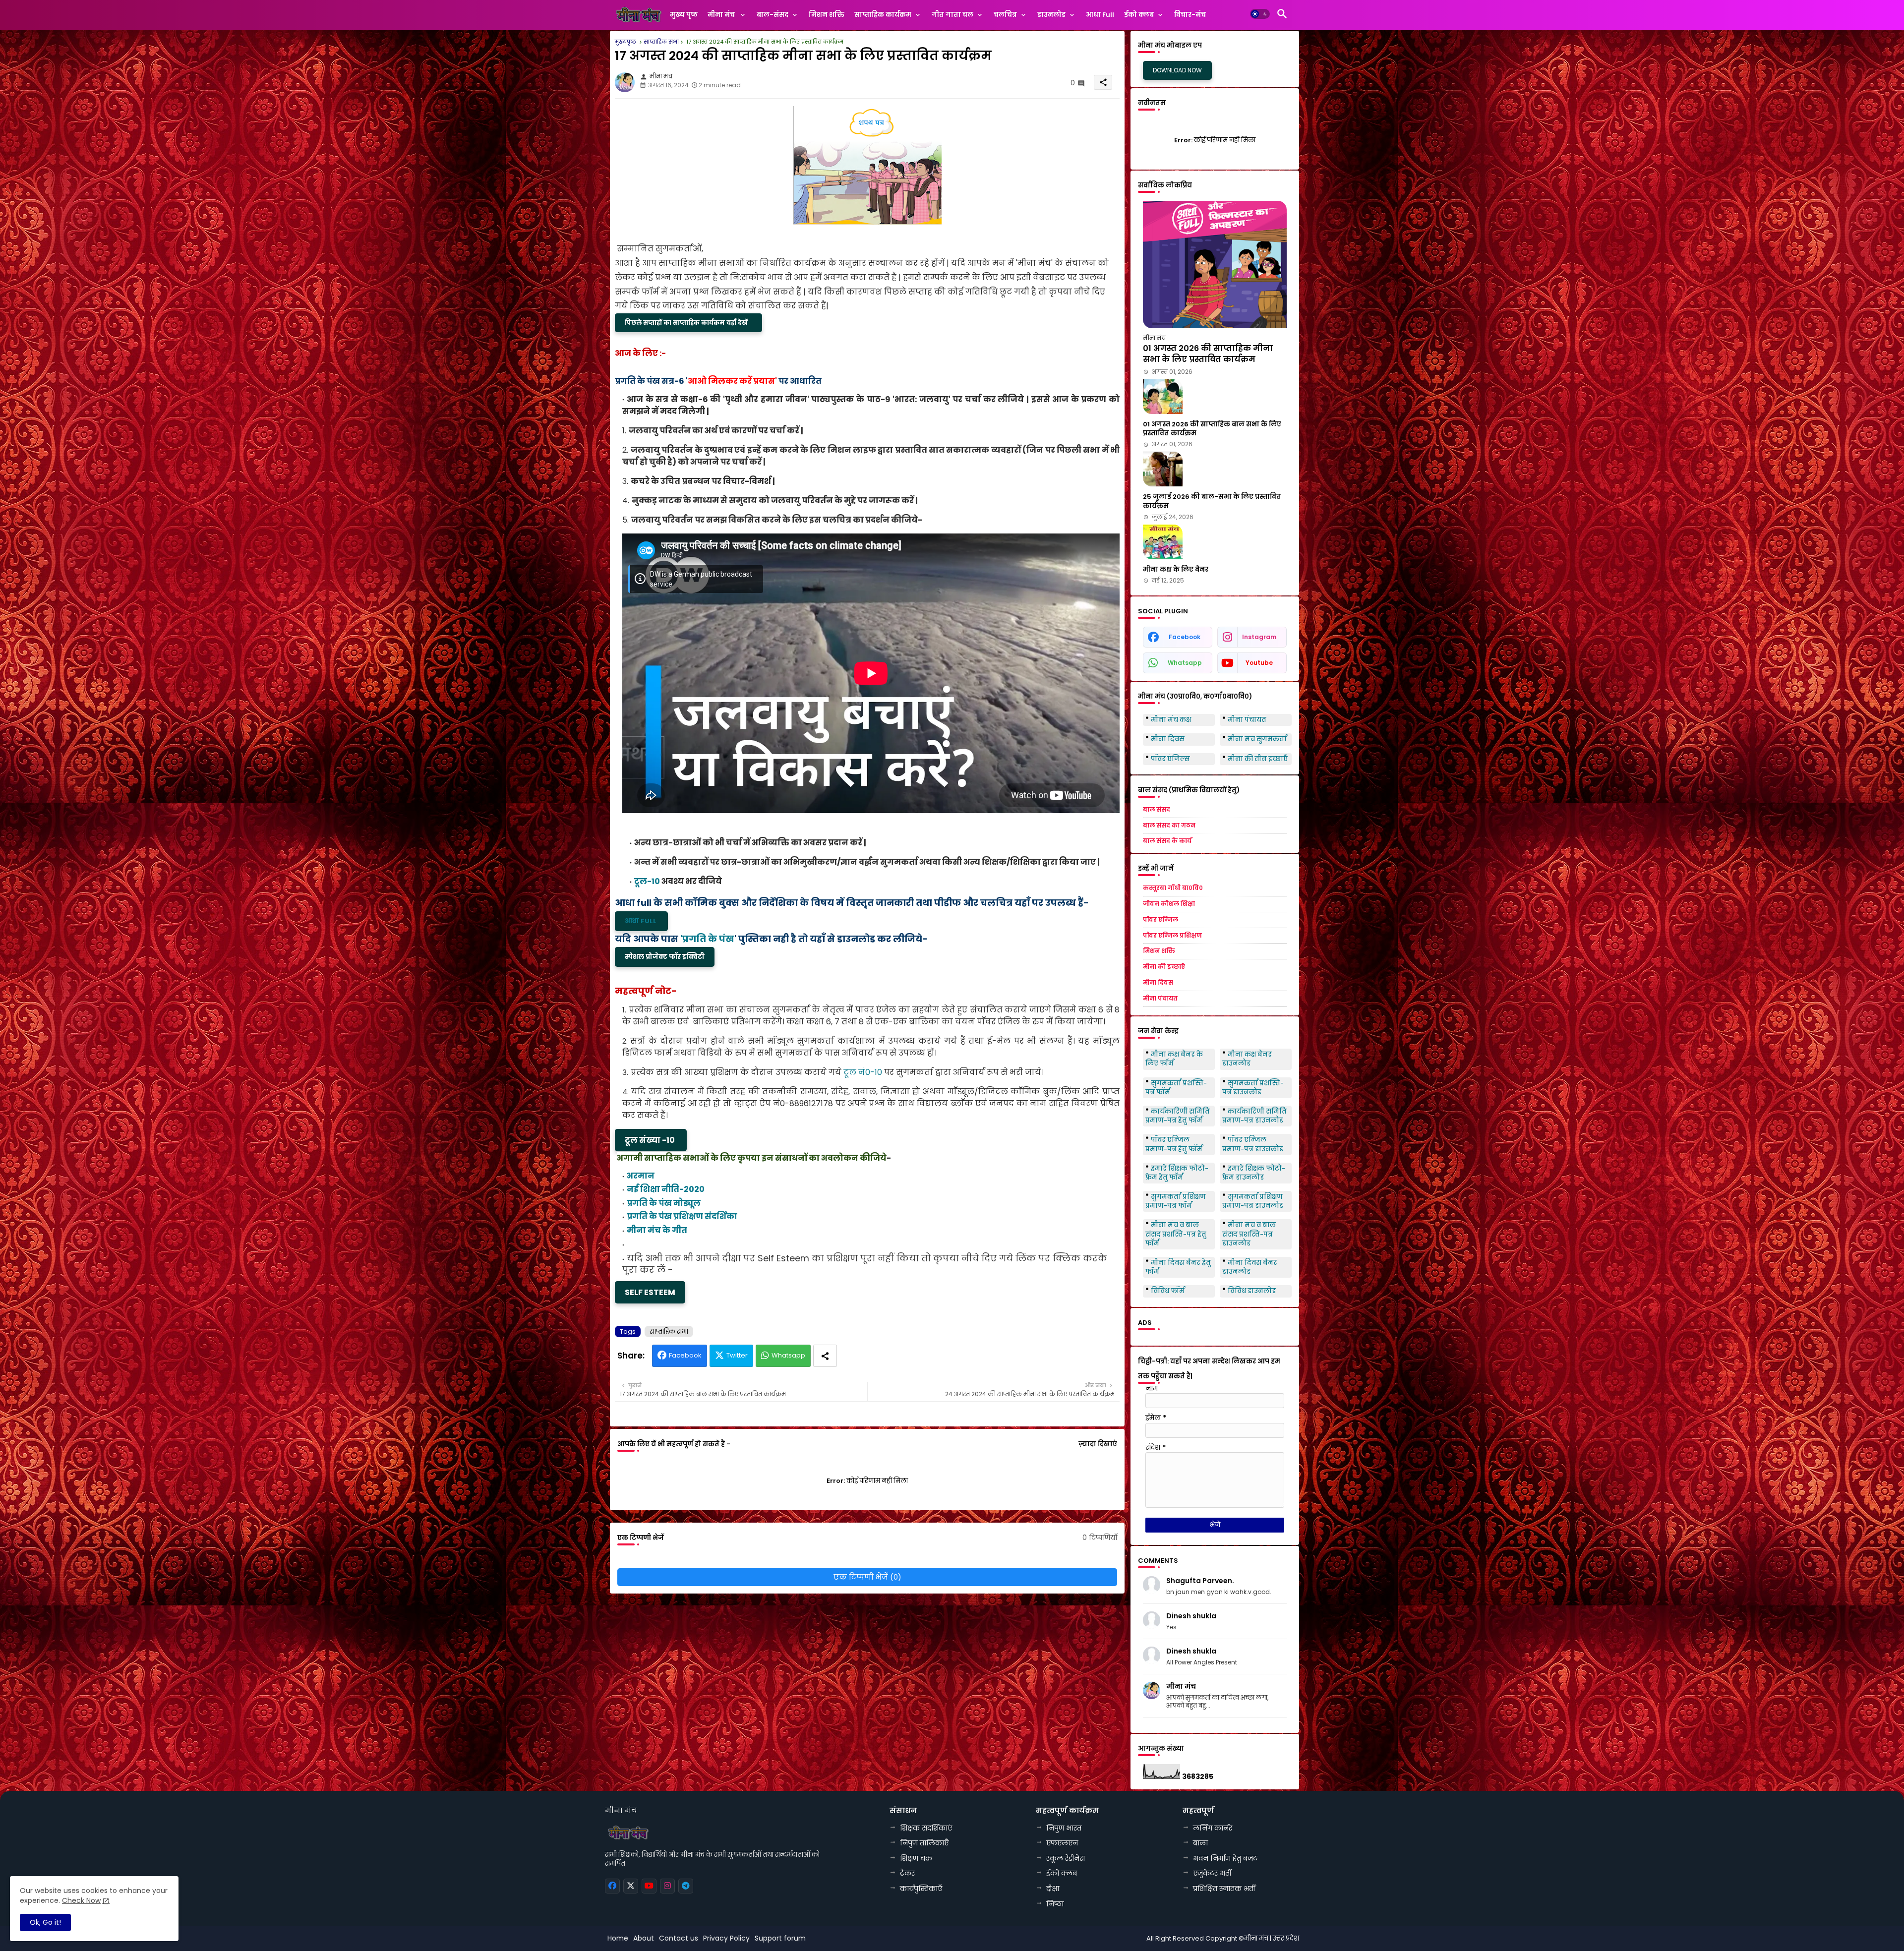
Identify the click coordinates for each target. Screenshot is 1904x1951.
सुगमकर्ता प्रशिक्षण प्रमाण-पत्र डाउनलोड (1253, 1201)
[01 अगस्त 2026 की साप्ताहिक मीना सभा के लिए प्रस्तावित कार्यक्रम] (1215, 265)
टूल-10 (647, 881)
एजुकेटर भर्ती (1212, 1873)
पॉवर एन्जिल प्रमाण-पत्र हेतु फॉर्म (1174, 1144)
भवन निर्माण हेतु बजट (1225, 1858)
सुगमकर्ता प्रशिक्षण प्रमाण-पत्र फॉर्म (1176, 1201)
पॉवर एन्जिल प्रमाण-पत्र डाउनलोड (1253, 1144)
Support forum (780, 1938)
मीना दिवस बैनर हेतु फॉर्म (1178, 1267)
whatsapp (1185, 663)
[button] (1260, 14)
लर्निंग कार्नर (1213, 1828)
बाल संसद (1157, 810)
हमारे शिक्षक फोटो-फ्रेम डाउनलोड (1254, 1173)
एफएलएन (1062, 1843)
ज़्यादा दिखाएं (1098, 1444)
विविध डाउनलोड (1252, 1291)
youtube (1259, 663)
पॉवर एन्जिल (1160, 920)
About (644, 1938)
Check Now (81, 1900)
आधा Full (1100, 15)
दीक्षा (1053, 1889)
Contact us (679, 1938)
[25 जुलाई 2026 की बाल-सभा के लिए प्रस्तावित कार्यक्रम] (1163, 469)
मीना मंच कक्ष (1171, 720)
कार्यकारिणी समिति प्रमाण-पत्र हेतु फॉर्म (1178, 1116)
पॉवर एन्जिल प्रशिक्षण (1172, 936)
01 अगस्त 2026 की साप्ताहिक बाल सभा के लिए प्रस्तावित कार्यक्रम (1212, 429)
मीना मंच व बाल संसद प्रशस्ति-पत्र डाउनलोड (1249, 1234)
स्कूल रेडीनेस (1066, 1858)
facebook (1185, 637)
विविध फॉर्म (1168, 1291)
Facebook (685, 1355)
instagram (1259, 637)
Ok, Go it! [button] (45, 1922)
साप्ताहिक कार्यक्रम (883, 15)
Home (618, 1938)
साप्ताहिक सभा (669, 1331)
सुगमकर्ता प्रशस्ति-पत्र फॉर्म (1176, 1088)
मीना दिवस (1168, 739)
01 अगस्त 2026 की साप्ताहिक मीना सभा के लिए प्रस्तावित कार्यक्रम (1208, 354)
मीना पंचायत (1247, 720)
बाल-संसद (773, 15)
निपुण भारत (1064, 1828)
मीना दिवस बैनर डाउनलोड (1250, 1267)
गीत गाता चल (952, 15)
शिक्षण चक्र (916, 1858)
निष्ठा (1055, 1904)
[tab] (684, 17)
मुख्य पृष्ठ (684, 15)
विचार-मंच (1190, 15)
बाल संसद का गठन (1169, 826)
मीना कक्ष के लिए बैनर (1176, 570)
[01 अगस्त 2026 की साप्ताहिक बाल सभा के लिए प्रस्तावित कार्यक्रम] (1163, 397)
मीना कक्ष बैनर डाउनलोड (1247, 1059)
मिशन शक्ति (827, 15)
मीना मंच (637, 42)
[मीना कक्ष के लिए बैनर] (1163, 542)
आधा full (641, 921)
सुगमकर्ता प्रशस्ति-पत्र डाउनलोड (1253, 1088)
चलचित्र (1005, 15)
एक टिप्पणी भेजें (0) (867, 1577)
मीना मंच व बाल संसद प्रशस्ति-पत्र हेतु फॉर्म (1176, 1234)
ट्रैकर (907, 1873)
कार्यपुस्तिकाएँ (921, 1889)
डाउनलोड (1051, 15)
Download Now (1177, 70)
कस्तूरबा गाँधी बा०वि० (1173, 888)
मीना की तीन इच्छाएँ (1258, 759)
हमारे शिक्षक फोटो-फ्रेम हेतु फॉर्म (1177, 1173)
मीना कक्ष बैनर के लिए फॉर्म (1174, 1059)
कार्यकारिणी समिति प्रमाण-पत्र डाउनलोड (1254, 1116)
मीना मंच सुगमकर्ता (1257, 739)
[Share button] (825, 1356)
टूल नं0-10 (863, 1072)
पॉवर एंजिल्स (1170, 759)
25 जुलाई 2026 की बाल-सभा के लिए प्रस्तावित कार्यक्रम (1212, 501)
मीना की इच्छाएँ (1164, 967)
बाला (1200, 1843)
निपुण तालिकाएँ (924, 1843)
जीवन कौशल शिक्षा (1169, 904)
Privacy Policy (726, 1938)
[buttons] (612, 1886)
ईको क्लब (1139, 15)
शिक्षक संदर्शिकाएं (926, 1828)
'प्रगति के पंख (707, 939)
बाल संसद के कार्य (1167, 841)
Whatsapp (788, 1355)
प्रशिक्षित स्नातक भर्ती (1224, 1889)
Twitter (737, 1355)
